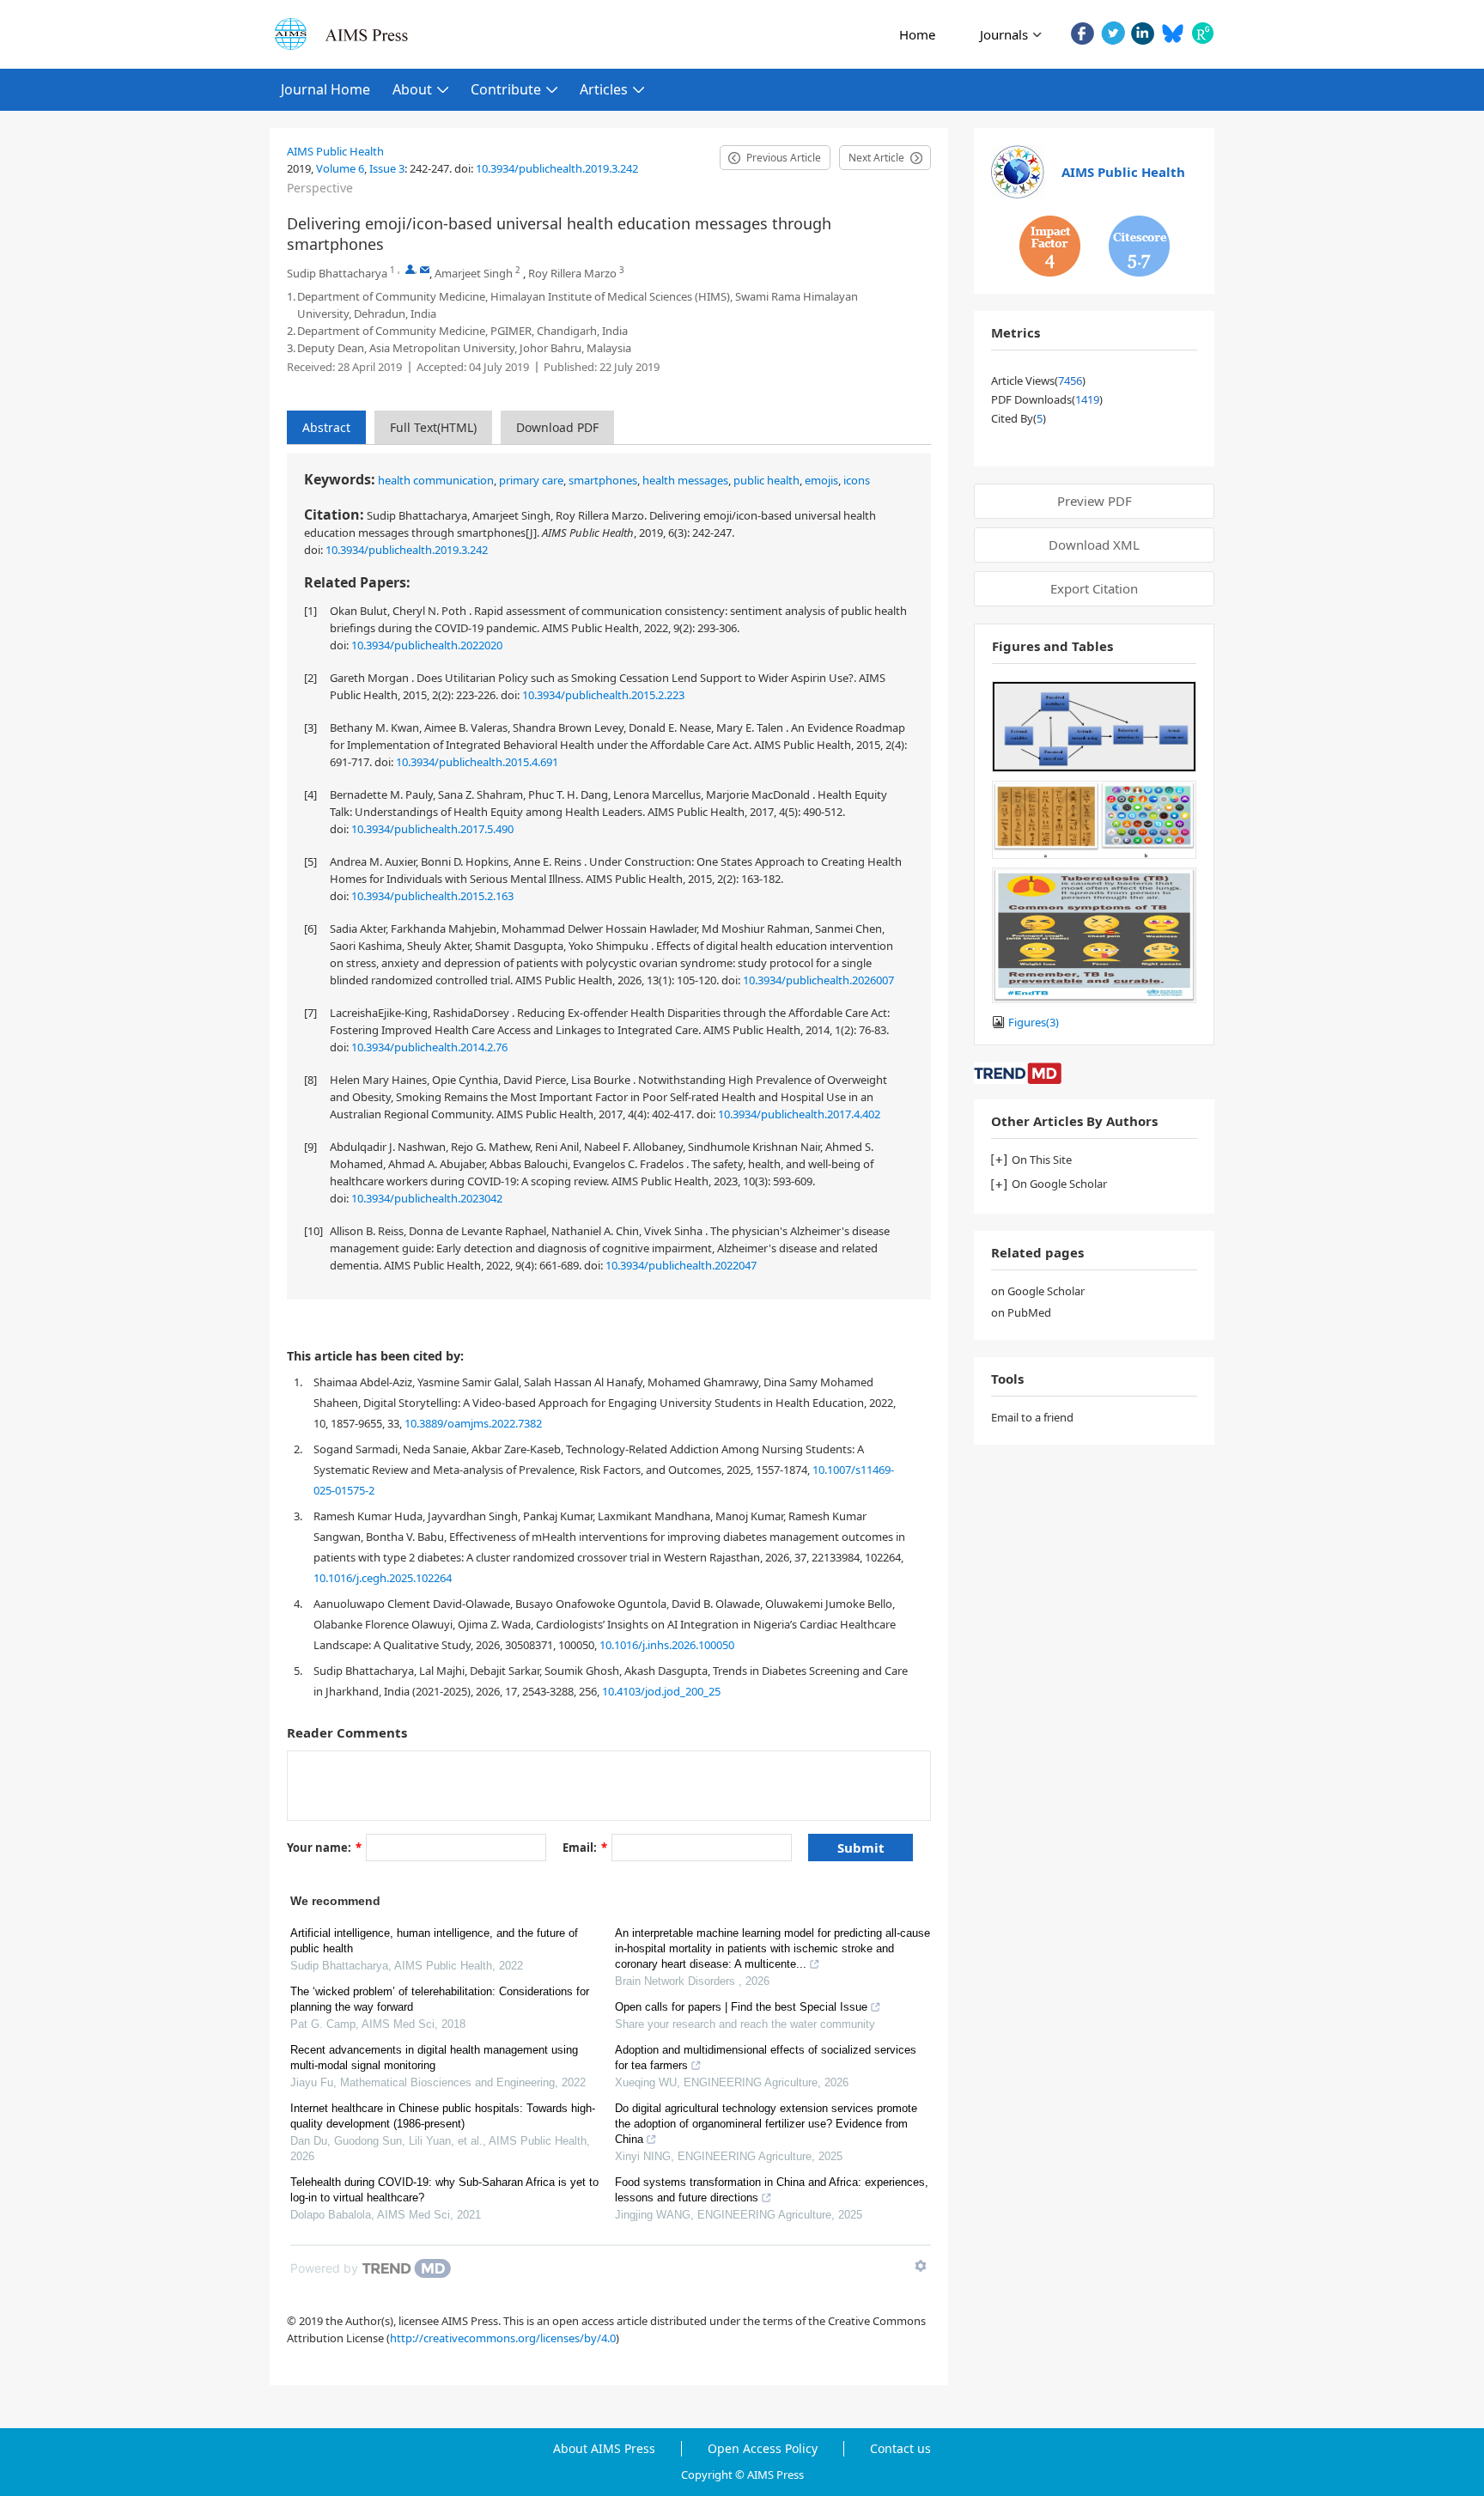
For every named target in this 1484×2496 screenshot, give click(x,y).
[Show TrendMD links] (921, 2266)
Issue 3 (387, 168)
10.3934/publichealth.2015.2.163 (432, 896)
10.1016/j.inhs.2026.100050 (667, 1645)
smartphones (603, 480)
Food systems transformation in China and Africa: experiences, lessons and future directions (772, 2190)
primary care (531, 480)
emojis (821, 480)
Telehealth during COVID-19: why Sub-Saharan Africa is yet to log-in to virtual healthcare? (444, 2190)
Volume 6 (340, 168)
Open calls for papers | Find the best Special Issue (741, 2007)
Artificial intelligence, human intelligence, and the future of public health (434, 1941)
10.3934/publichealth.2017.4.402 (799, 1114)
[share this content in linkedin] (1143, 33)
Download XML (1094, 545)
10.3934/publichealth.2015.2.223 (603, 695)
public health (766, 480)
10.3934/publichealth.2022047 (681, 1265)
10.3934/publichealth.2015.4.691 (477, 762)
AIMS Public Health (335, 151)
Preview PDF (1095, 501)
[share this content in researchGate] (1203, 33)
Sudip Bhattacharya (337, 273)
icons (857, 480)
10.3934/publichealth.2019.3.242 (557, 168)
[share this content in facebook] (1083, 33)
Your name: (324, 1848)
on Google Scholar (1038, 1291)
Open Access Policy (763, 2449)
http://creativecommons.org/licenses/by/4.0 (503, 2338)
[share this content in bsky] (1173, 33)
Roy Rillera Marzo (572, 273)
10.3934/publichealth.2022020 (427, 645)
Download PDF (557, 427)
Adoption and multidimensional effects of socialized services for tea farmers (766, 2058)
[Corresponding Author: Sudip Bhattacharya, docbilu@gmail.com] (410, 269)
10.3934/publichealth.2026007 (818, 980)
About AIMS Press (604, 2449)
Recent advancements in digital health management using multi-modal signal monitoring (434, 2058)
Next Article (876, 158)
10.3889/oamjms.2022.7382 (473, 1423)
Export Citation (1094, 588)
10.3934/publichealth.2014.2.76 (429, 1047)
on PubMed (1021, 1312)
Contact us (900, 2449)
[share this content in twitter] (1113, 33)
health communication (436, 480)
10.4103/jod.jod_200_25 (661, 1691)
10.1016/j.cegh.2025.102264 (383, 1578)
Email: (585, 1848)
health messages (685, 480)
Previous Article (784, 158)
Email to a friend (1032, 1417)
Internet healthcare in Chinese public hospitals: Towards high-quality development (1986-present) (443, 2116)
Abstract (326, 427)
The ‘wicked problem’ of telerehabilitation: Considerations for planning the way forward (440, 1999)
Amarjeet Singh (474, 273)
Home (917, 34)
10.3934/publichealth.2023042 (427, 1198)
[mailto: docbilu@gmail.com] (425, 269)
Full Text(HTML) (433, 427)
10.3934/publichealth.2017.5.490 (432, 829)
